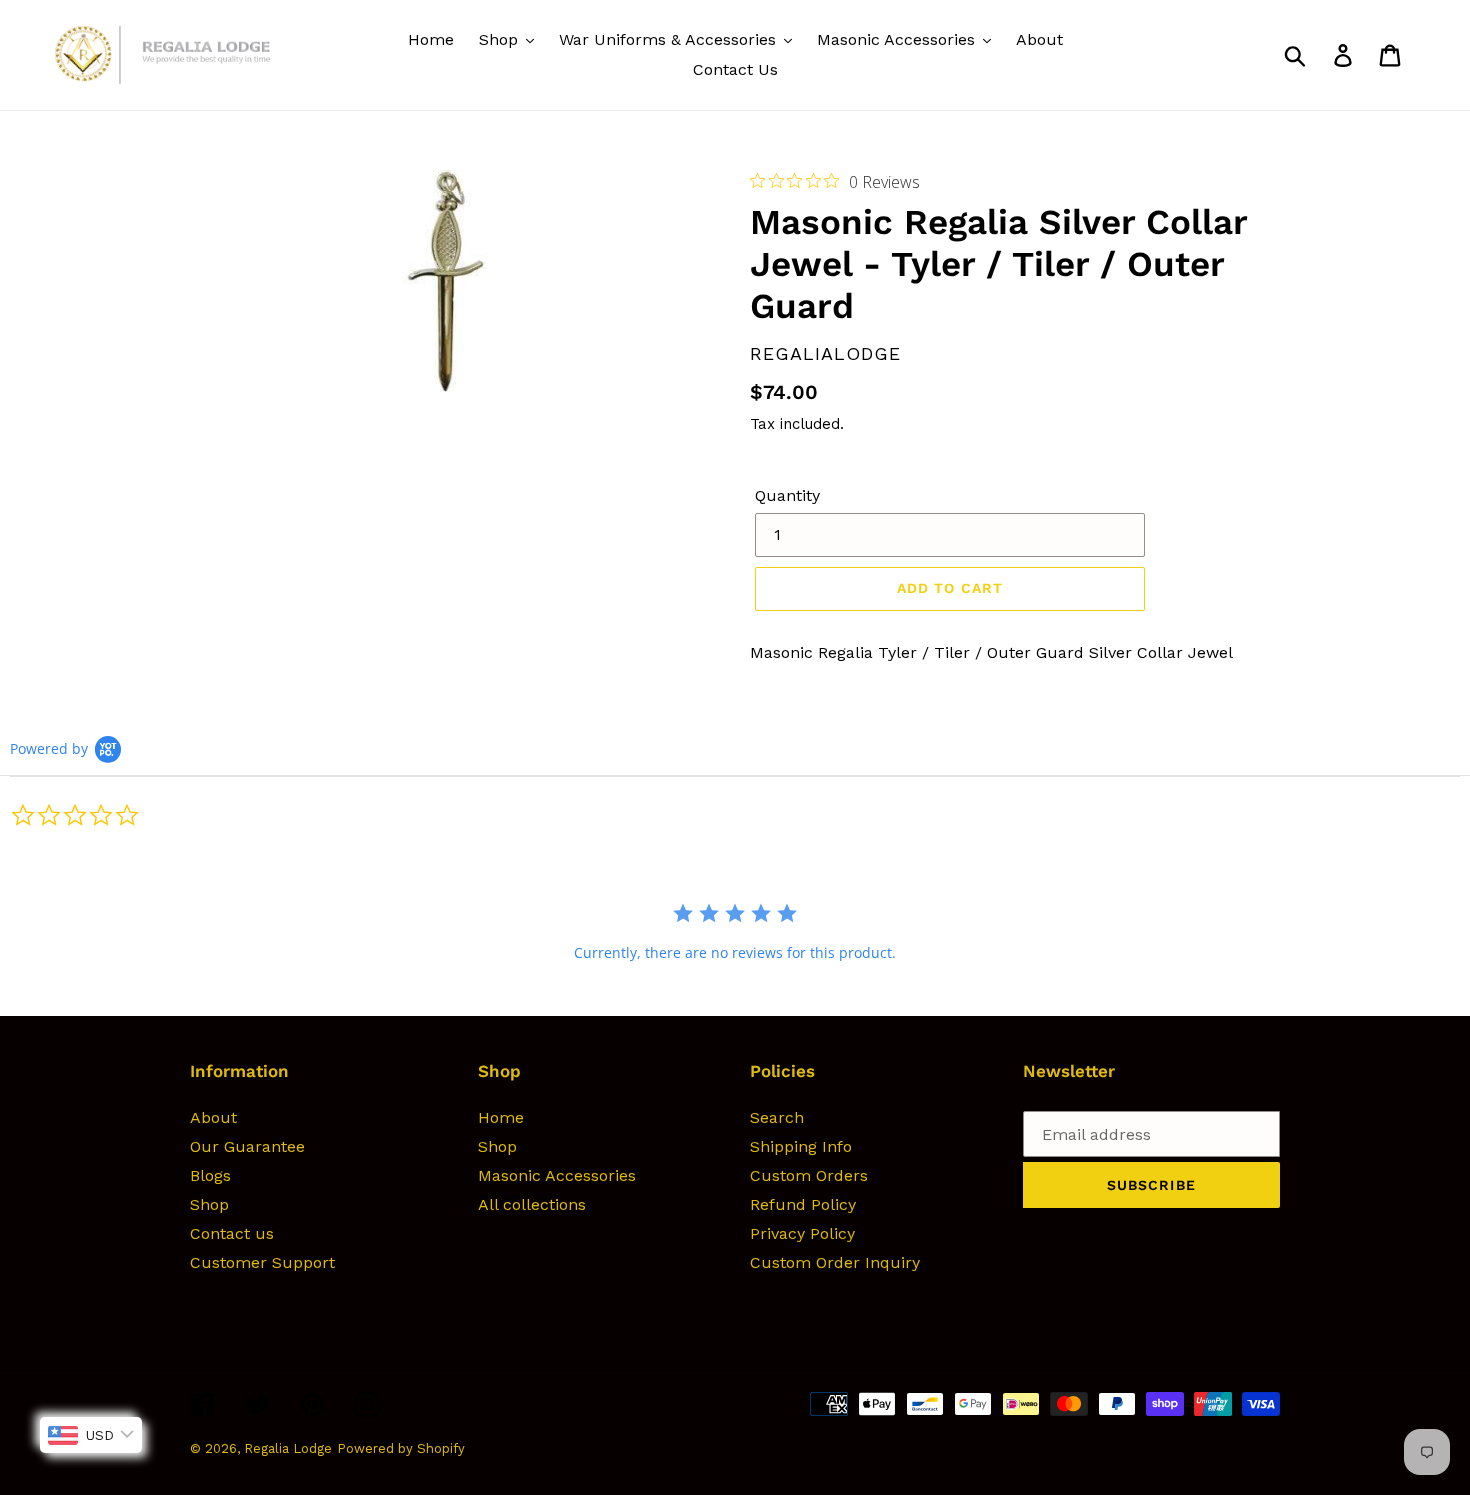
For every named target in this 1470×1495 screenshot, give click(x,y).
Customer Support (262, 1262)
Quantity (787, 495)
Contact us (232, 1233)
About (213, 1117)
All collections (532, 1204)
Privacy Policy (802, 1233)
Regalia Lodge (288, 1448)
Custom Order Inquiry (835, 1262)
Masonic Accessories (557, 1175)
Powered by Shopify (401, 1448)
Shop (209, 1204)
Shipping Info (801, 1146)
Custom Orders (809, 1175)
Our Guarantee (247, 1146)
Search (777, 1117)
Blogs (210, 1175)
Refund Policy (803, 1204)
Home (501, 1117)
